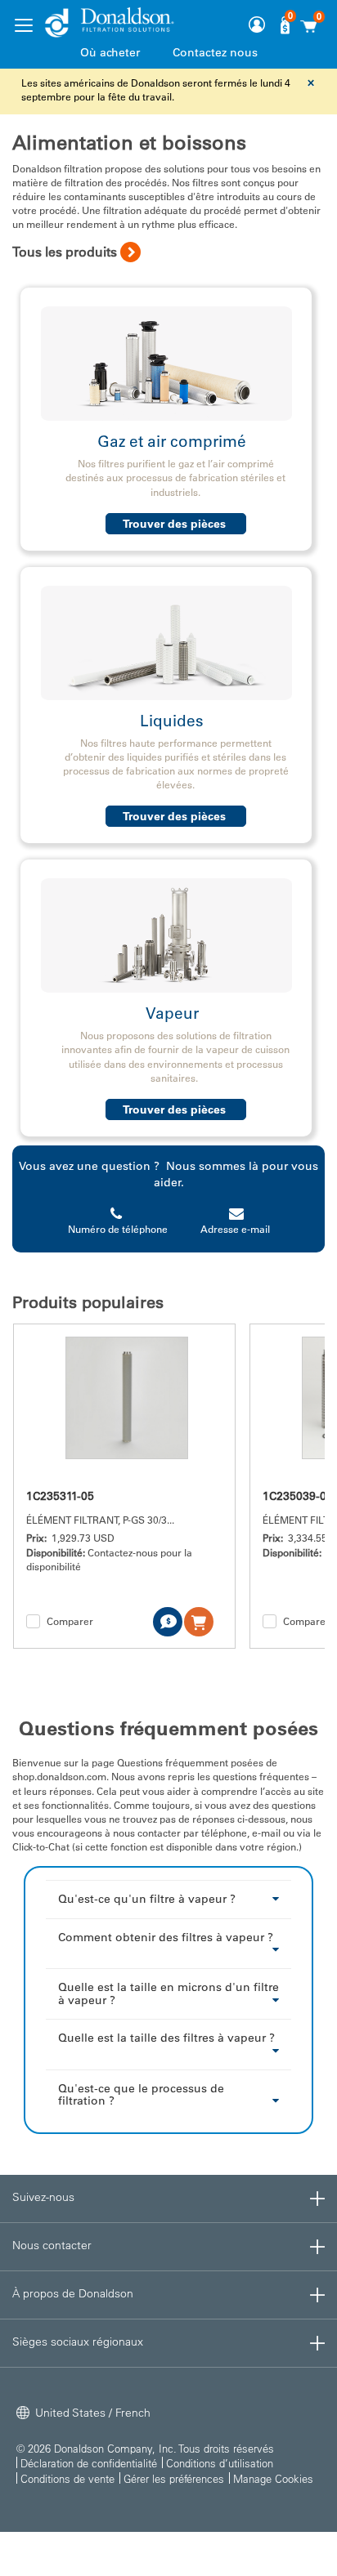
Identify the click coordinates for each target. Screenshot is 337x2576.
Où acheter (110, 52)
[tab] (168, 1899)
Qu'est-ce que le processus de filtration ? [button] (141, 2094)
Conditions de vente (67, 2478)
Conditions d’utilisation (220, 2463)
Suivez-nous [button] (43, 2197)
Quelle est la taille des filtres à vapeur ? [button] (166, 2038)
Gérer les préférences (174, 2478)
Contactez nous (215, 52)
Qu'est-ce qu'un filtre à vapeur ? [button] (147, 1899)
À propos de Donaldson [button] (73, 2293)
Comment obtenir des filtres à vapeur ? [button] (166, 1937)
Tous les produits (65, 252)
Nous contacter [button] (52, 2245)
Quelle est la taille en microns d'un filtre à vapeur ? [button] (168, 1993)
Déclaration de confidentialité (89, 2463)
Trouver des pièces (176, 524)
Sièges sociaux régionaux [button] (78, 2342)
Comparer (70, 1621)
